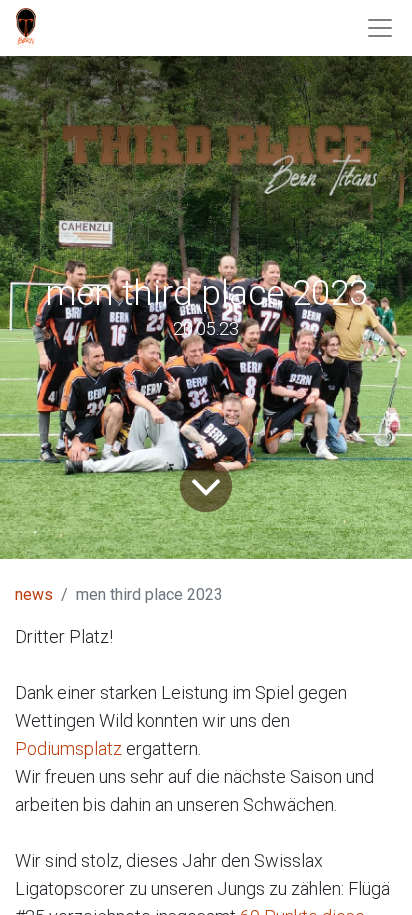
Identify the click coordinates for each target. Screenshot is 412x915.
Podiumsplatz (70, 748)
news (34, 594)
